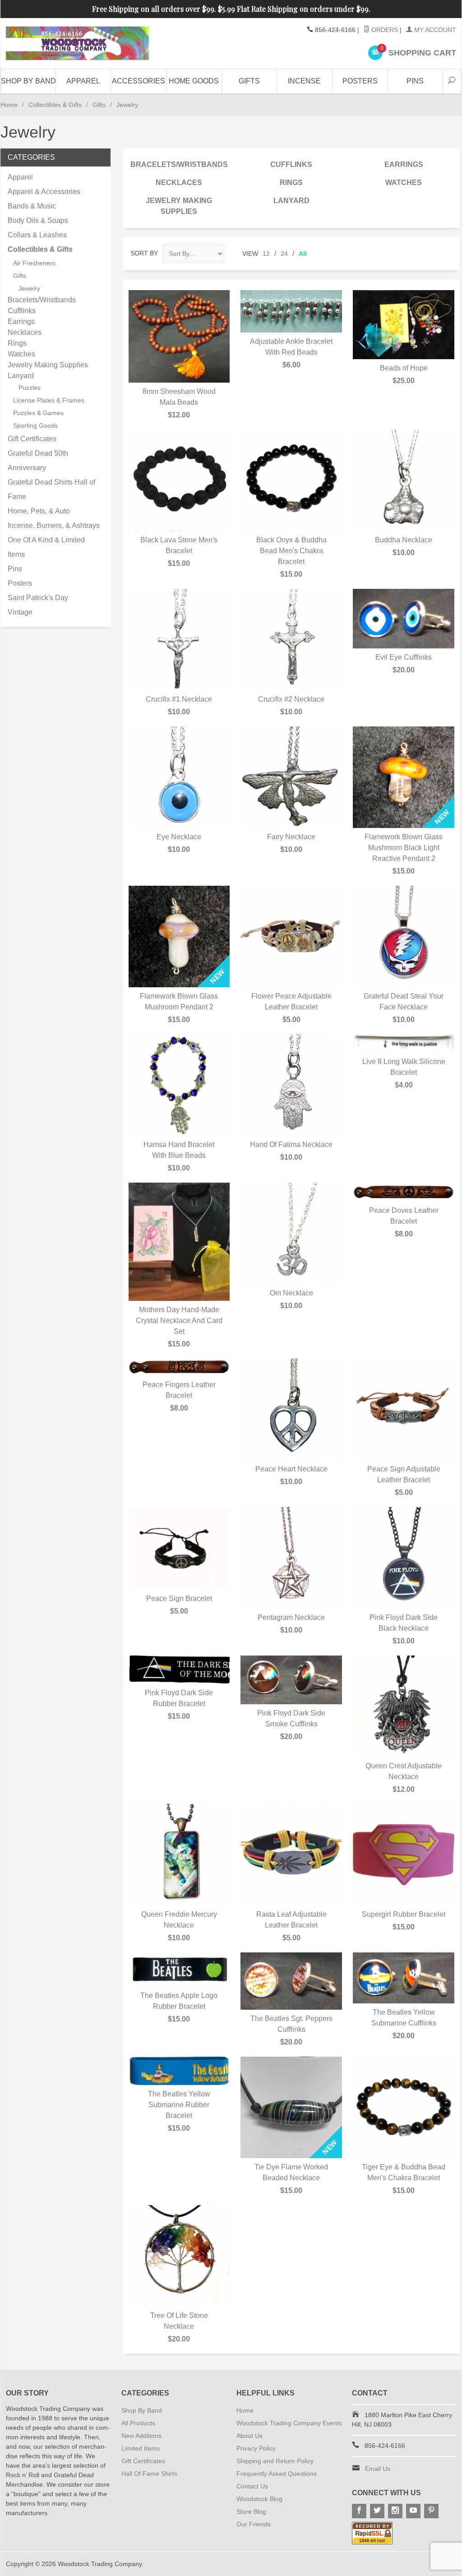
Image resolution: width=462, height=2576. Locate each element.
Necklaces (179, 183)
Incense (304, 81)
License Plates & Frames (49, 400)
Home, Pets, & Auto (39, 511)
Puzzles (30, 388)
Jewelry (29, 288)
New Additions (141, 2436)
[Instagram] (395, 2511)
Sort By (144, 253)
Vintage (20, 612)
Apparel (83, 81)
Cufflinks (291, 164)
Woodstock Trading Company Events (289, 2423)
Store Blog (251, 2511)
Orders (384, 30)
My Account (434, 30)
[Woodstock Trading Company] (77, 43)
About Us (249, 2436)
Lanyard (291, 201)
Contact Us (252, 2486)
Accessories (139, 81)
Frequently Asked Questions (277, 2474)
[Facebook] (359, 2511)
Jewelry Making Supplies (179, 206)
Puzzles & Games (38, 413)
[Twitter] (377, 2511)
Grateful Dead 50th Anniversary (38, 460)
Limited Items (141, 2448)
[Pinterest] (431, 2511)
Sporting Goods (35, 425)
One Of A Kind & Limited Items (46, 547)
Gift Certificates (32, 439)
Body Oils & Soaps (38, 220)
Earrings (404, 164)
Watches (404, 183)
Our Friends (254, 2524)
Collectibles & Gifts (55, 105)
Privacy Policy (256, 2448)
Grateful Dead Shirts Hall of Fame (51, 489)
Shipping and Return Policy (275, 2461)
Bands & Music (32, 206)
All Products (138, 2423)
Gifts (249, 81)
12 (266, 254)
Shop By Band (28, 81)
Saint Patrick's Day (38, 598)
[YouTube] (413, 2511)
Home (9, 105)
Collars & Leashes (37, 235)
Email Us (378, 2469)
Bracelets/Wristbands (179, 164)
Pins (415, 81)
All (303, 254)
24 (284, 254)
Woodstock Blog (259, 2499)
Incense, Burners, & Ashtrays (54, 525)
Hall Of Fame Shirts (149, 2474)
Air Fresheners (34, 263)
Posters (360, 81)
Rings (291, 183)
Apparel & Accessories (44, 192)
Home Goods (194, 81)
